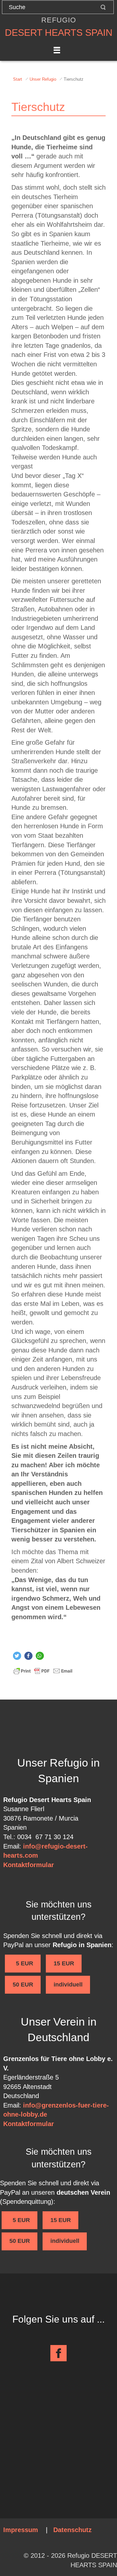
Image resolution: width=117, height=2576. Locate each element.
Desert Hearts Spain (59, 33)
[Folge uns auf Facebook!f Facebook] (58, 2353)
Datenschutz (72, 2530)
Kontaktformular (29, 1865)
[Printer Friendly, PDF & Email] (43, 1671)
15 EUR (64, 1963)
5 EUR (23, 1963)
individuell (68, 1985)
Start (18, 79)
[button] (17, 1656)
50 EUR (23, 1985)
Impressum (21, 2530)
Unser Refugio (43, 79)
